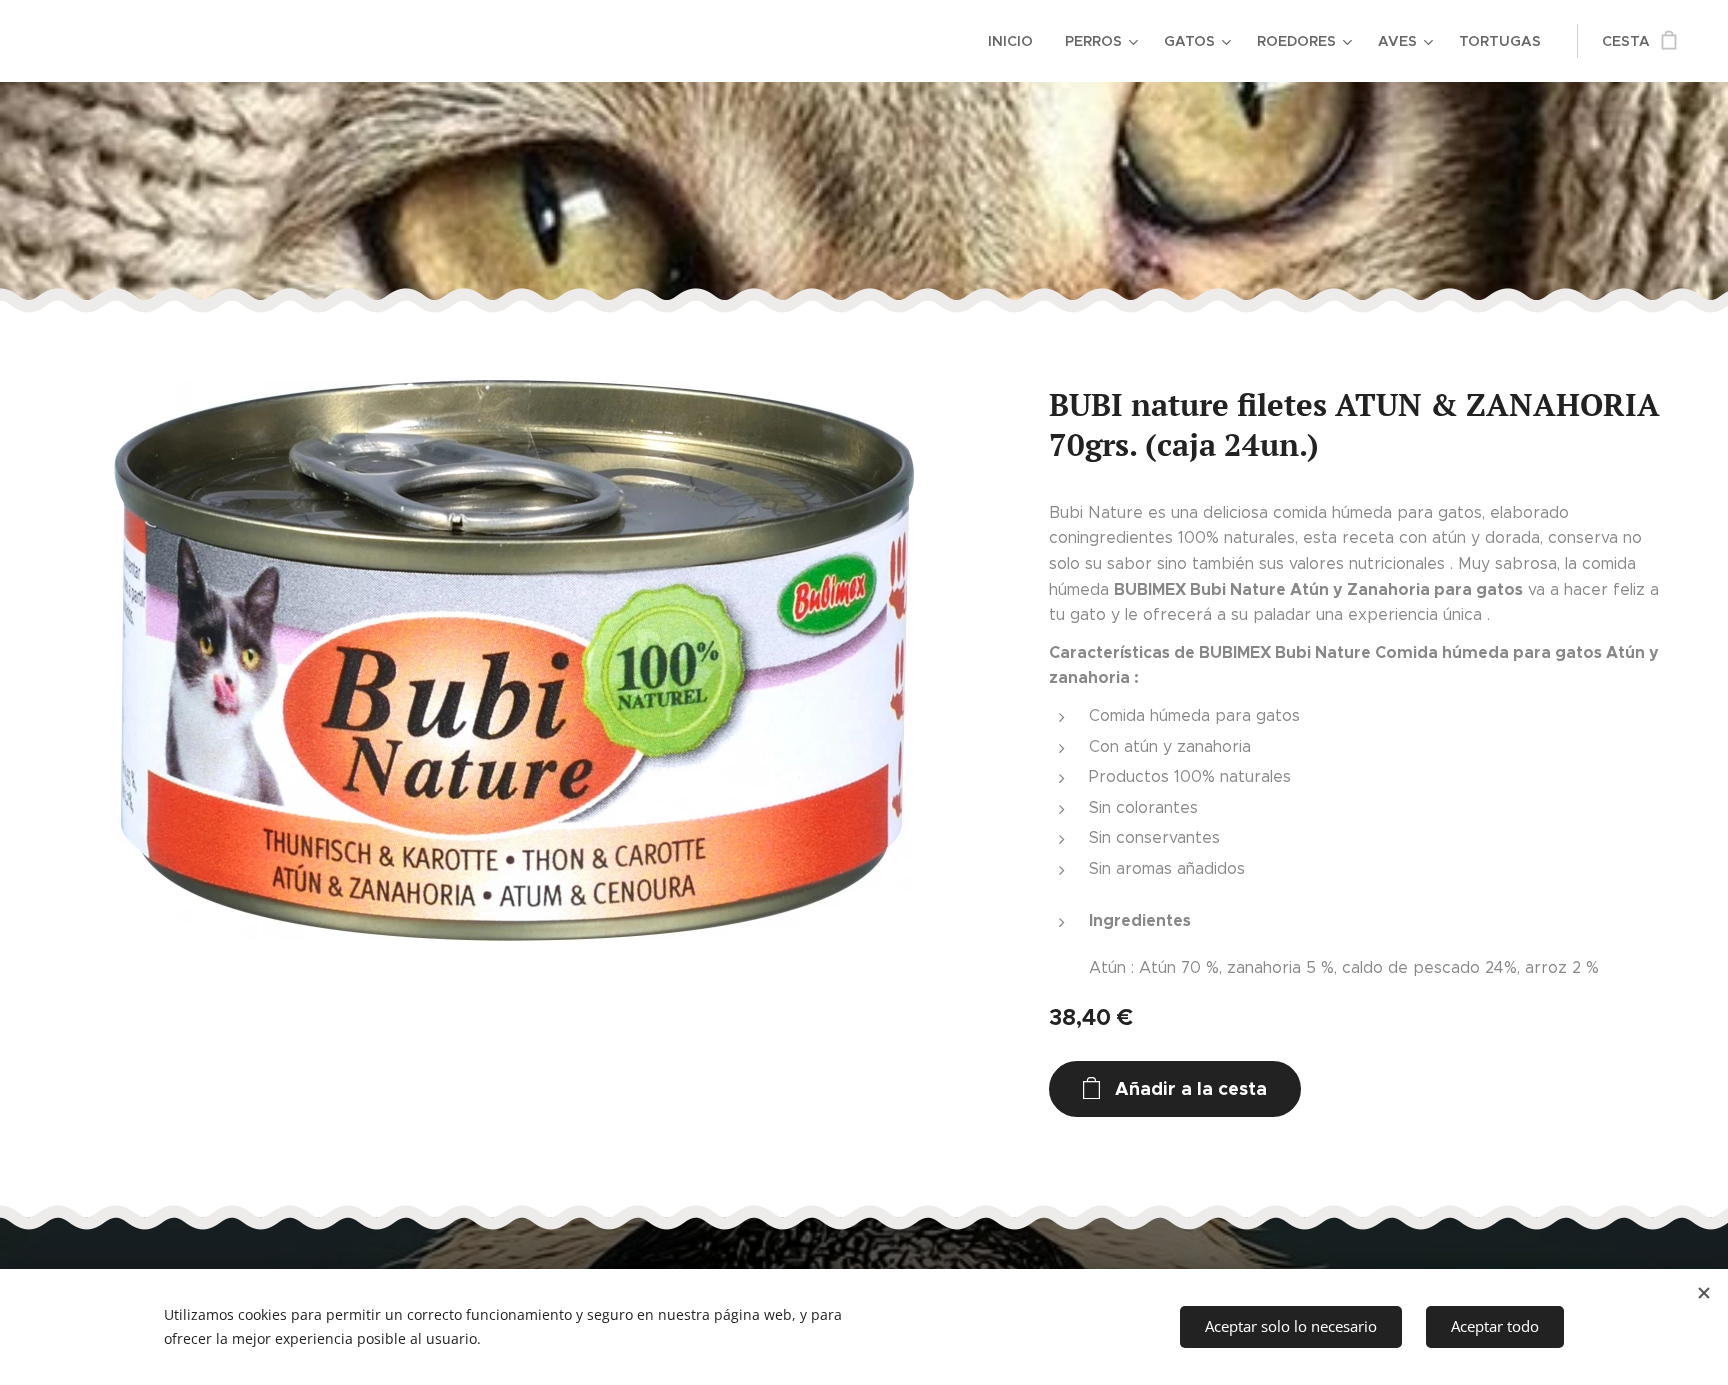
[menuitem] (1016, 41)
